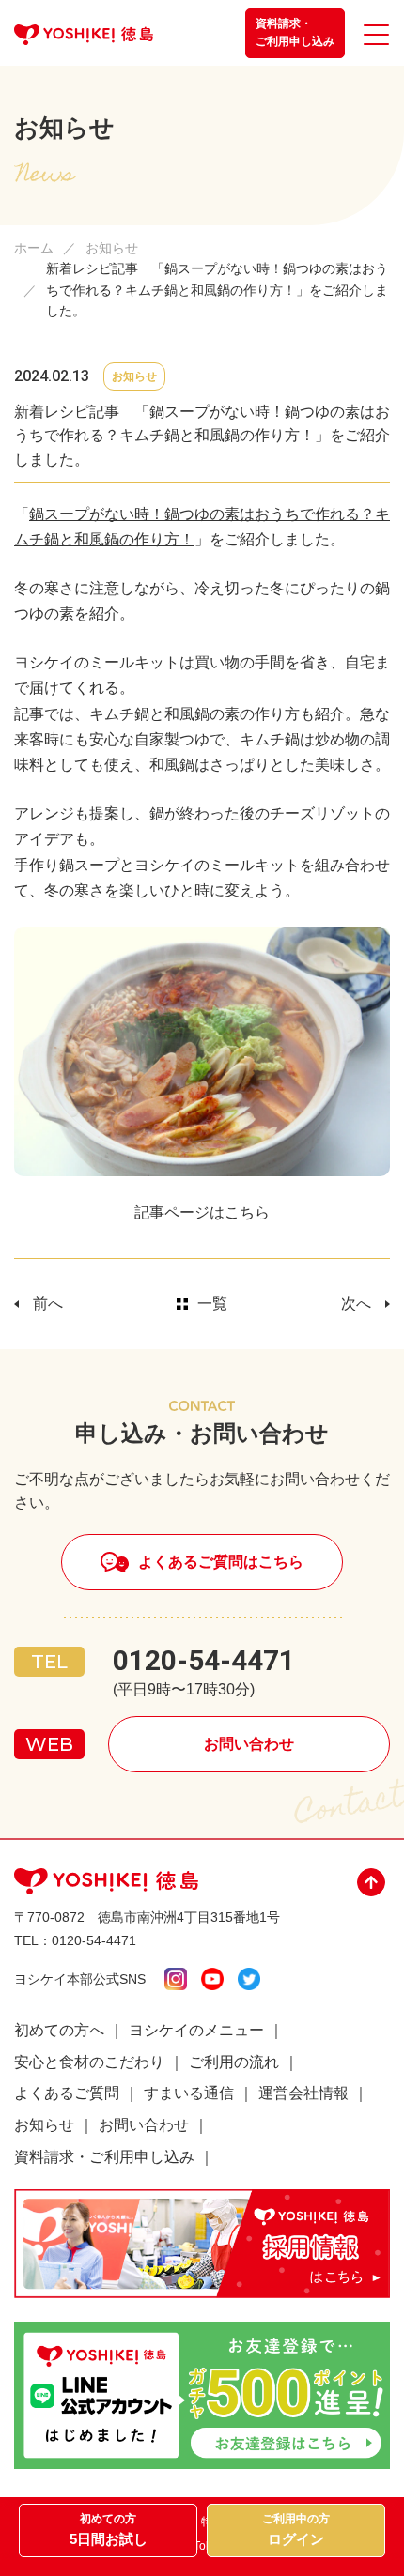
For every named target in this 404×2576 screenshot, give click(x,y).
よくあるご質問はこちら (221, 1562)
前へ (48, 1303)
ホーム (34, 248)
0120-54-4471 (204, 1660)
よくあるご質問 (67, 2093)
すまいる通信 (189, 2093)
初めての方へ (59, 2030)
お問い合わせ (249, 1744)
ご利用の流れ (234, 2062)
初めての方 (109, 2530)
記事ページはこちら (202, 1212)
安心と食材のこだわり (89, 2062)
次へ (356, 1303)
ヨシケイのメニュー (196, 2030)
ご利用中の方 (296, 2530)
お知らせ (112, 248)
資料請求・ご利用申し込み (295, 32)
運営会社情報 (303, 2093)
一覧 (212, 1303)
